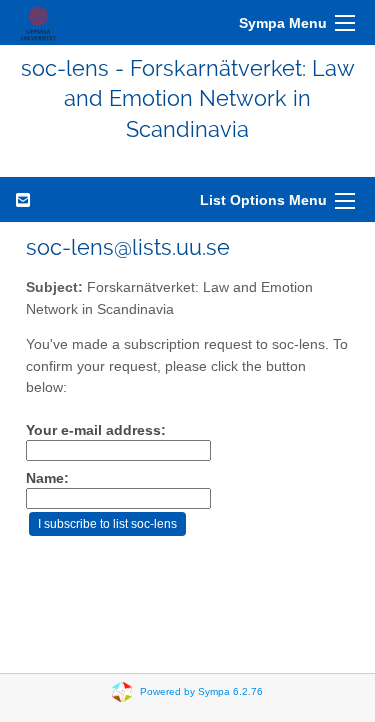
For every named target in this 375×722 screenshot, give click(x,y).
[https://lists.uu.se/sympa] (38, 22)
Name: (47, 478)
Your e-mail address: (96, 430)
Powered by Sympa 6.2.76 (201, 691)
